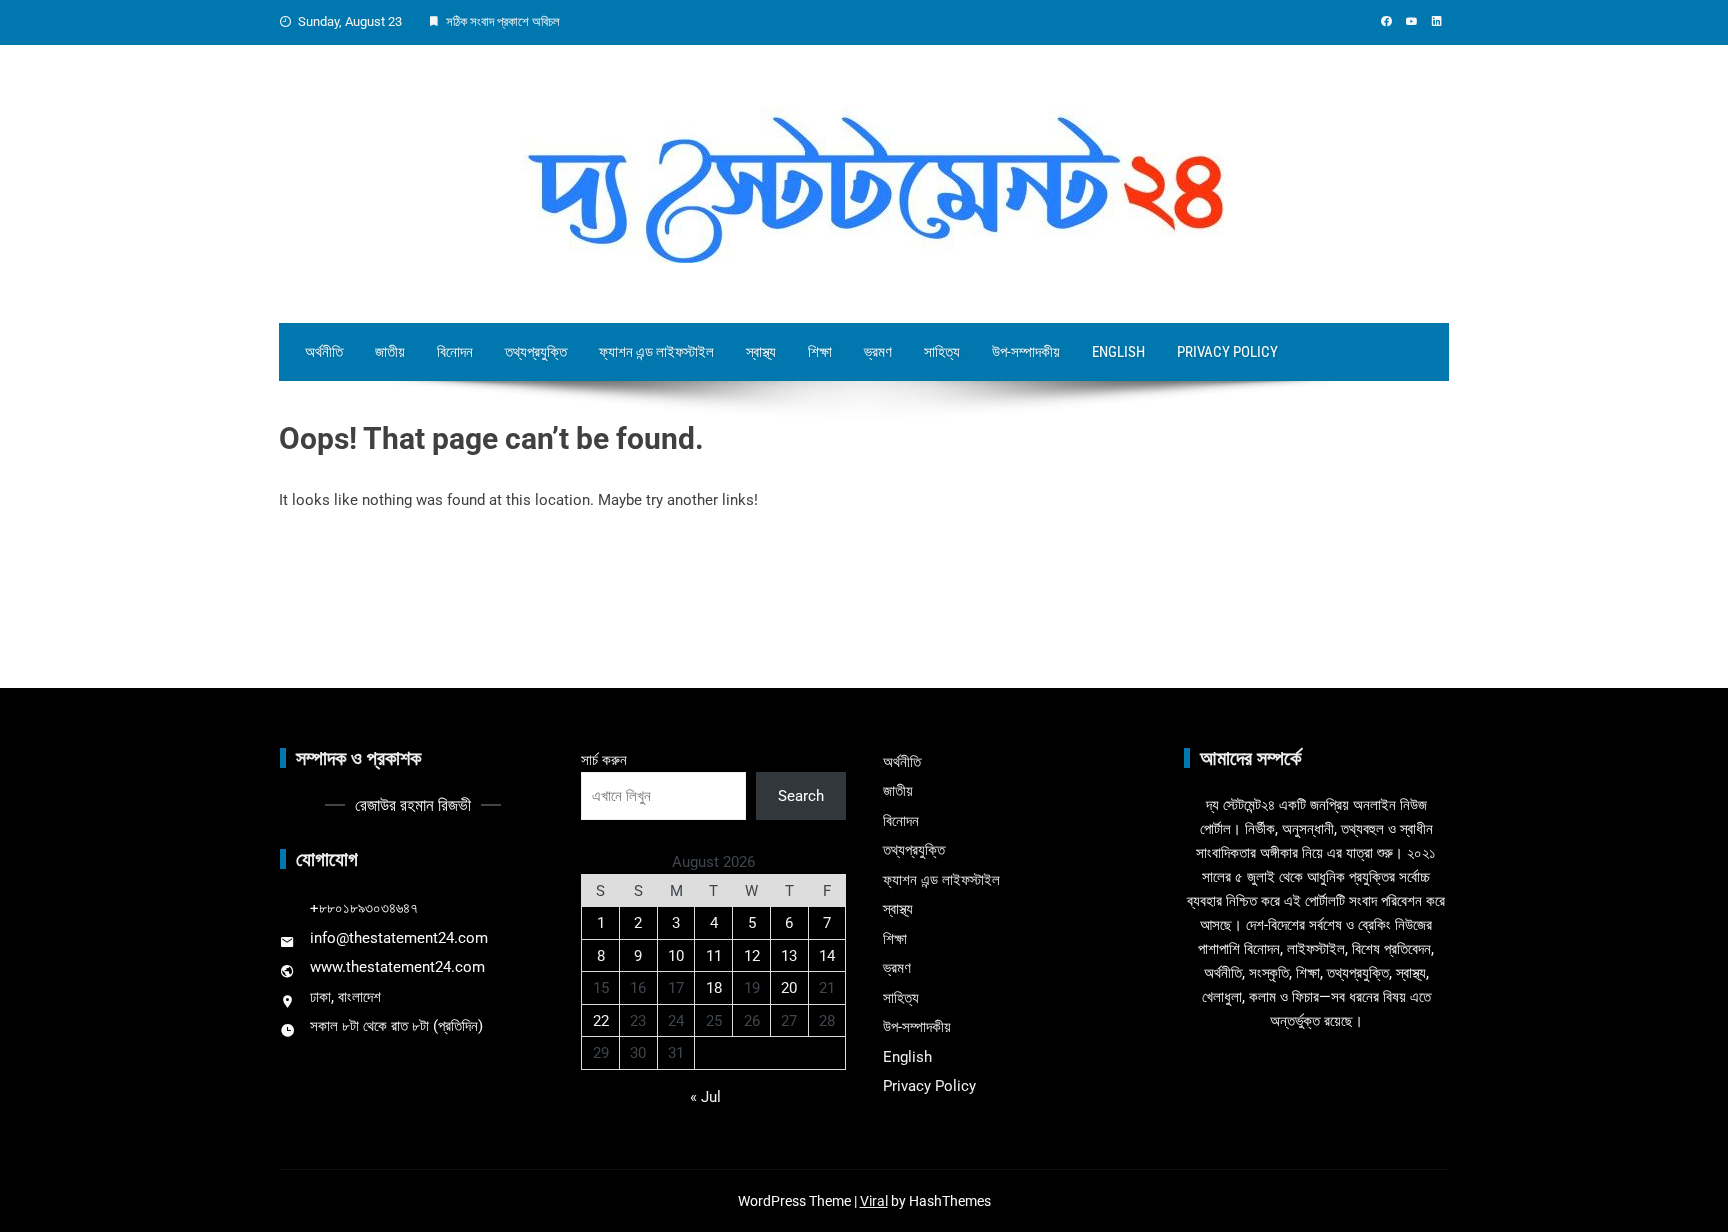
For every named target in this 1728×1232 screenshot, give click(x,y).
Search (801, 796)
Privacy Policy (1227, 352)
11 (714, 956)
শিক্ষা (820, 352)
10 (676, 956)
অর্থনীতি (324, 352)
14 (827, 956)
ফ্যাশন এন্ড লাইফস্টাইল (656, 352)
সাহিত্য (942, 352)
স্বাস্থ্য (761, 352)
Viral (874, 1201)
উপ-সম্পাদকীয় (1026, 352)
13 (789, 956)
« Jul (705, 1097)
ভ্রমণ (878, 352)
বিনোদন (455, 352)
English (1118, 352)
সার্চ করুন (604, 760)
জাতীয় (390, 352)
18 (714, 988)
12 (752, 956)
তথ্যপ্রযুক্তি (536, 352)
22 (601, 1021)
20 (789, 988)
